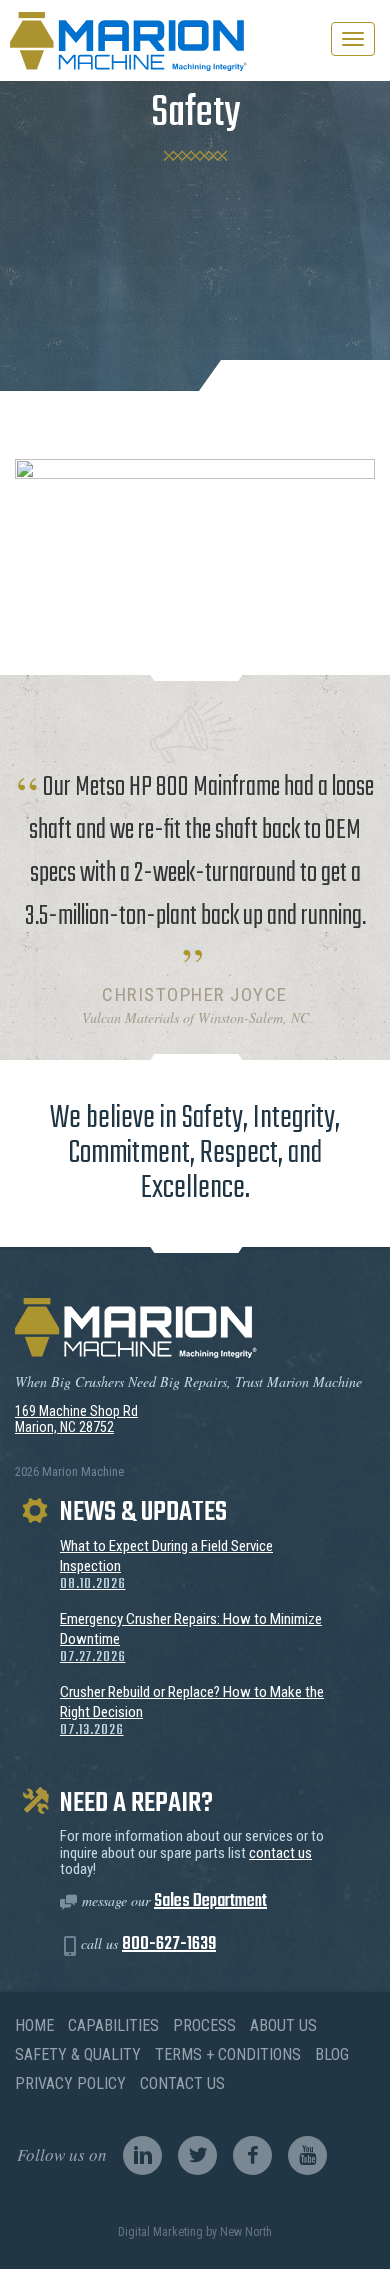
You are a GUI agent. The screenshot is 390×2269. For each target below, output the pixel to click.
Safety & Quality (78, 2054)
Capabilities (113, 2025)
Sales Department (210, 1901)
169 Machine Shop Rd (76, 1411)
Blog (332, 2054)
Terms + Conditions (228, 2054)
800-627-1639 (169, 1944)
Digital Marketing (160, 2232)
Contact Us (182, 2083)
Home (34, 2025)
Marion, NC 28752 (64, 1427)
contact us (280, 1853)
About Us (283, 2025)
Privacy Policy (70, 2083)
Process (204, 2025)
